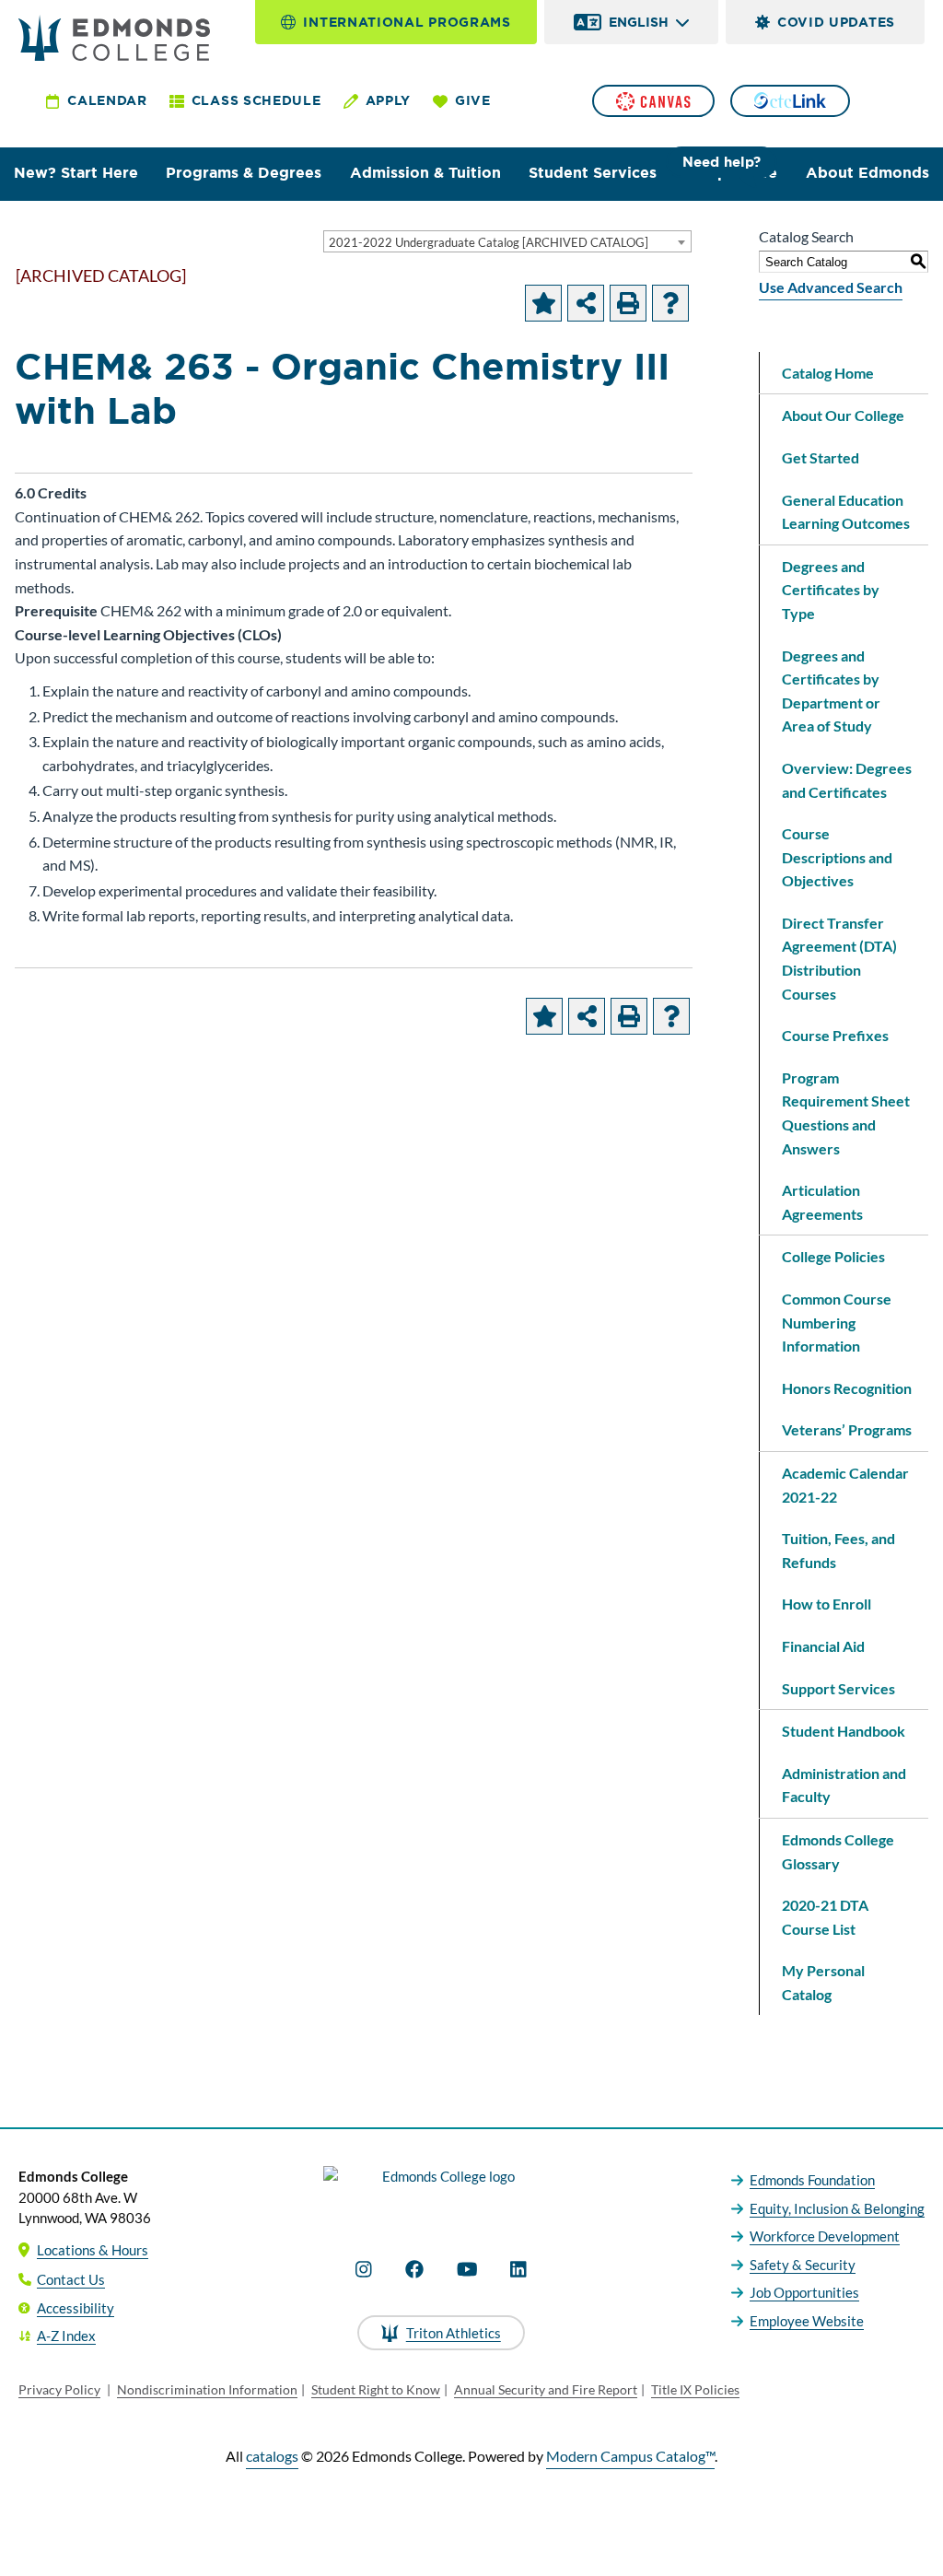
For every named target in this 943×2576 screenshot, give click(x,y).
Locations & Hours (93, 2250)
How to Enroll (827, 1604)
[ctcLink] (790, 101)
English (639, 22)
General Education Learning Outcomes (846, 512)
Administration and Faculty (844, 1785)
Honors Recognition (847, 1388)
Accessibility (76, 2308)
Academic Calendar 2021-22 (845, 1485)
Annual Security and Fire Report (546, 2389)
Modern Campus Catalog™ (630, 2456)
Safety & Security (803, 2265)
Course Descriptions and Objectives (837, 857)
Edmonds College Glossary (838, 1851)
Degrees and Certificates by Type (831, 590)
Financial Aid (823, 1646)
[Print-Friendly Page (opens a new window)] (628, 303)
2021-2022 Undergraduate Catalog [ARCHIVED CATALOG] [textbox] (489, 242)
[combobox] (507, 241)
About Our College (843, 415)
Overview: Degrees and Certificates (847, 780)
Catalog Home (828, 373)
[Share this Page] (586, 303)
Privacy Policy (59, 2389)
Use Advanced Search (831, 287)
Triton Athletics (454, 2333)
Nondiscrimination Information (207, 2389)
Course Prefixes (835, 1035)
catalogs (272, 2456)
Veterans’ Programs (847, 1429)
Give (473, 100)
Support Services (838, 1688)
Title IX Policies (695, 2389)
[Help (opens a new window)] (670, 303)
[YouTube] (467, 2269)
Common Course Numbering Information (837, 1322)
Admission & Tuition (425, 173)
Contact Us (71, 2279)
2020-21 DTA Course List (825, 1917)
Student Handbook (844, 1731)
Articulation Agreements (822, 1202)
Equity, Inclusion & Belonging (837, 2208)
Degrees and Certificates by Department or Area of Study (831, 691)
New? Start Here (76, 173)
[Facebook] (414, 2269)
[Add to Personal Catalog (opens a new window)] (543, 303)
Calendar (107, 100)
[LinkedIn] (518, 2269)
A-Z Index (66, 2336)
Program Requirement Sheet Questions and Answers (846, 1113)
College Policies (833, 1256)
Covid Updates (836, 22)
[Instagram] (364, 2269)
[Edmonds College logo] (441, 2193)
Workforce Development (825, 2236)
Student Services (593, 173)
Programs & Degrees (244, 173)
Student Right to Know (376, 2389)
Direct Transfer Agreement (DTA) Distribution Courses (839, 958)
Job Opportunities (804, 2292)
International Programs (407, 22)
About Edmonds (867, 173)
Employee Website (807, 2321)
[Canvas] (653, 101)
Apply (389, 100)
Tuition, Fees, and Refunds (838, 1550)
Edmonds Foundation (812, 2180)
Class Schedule (256, 100)
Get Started (821, 457)
